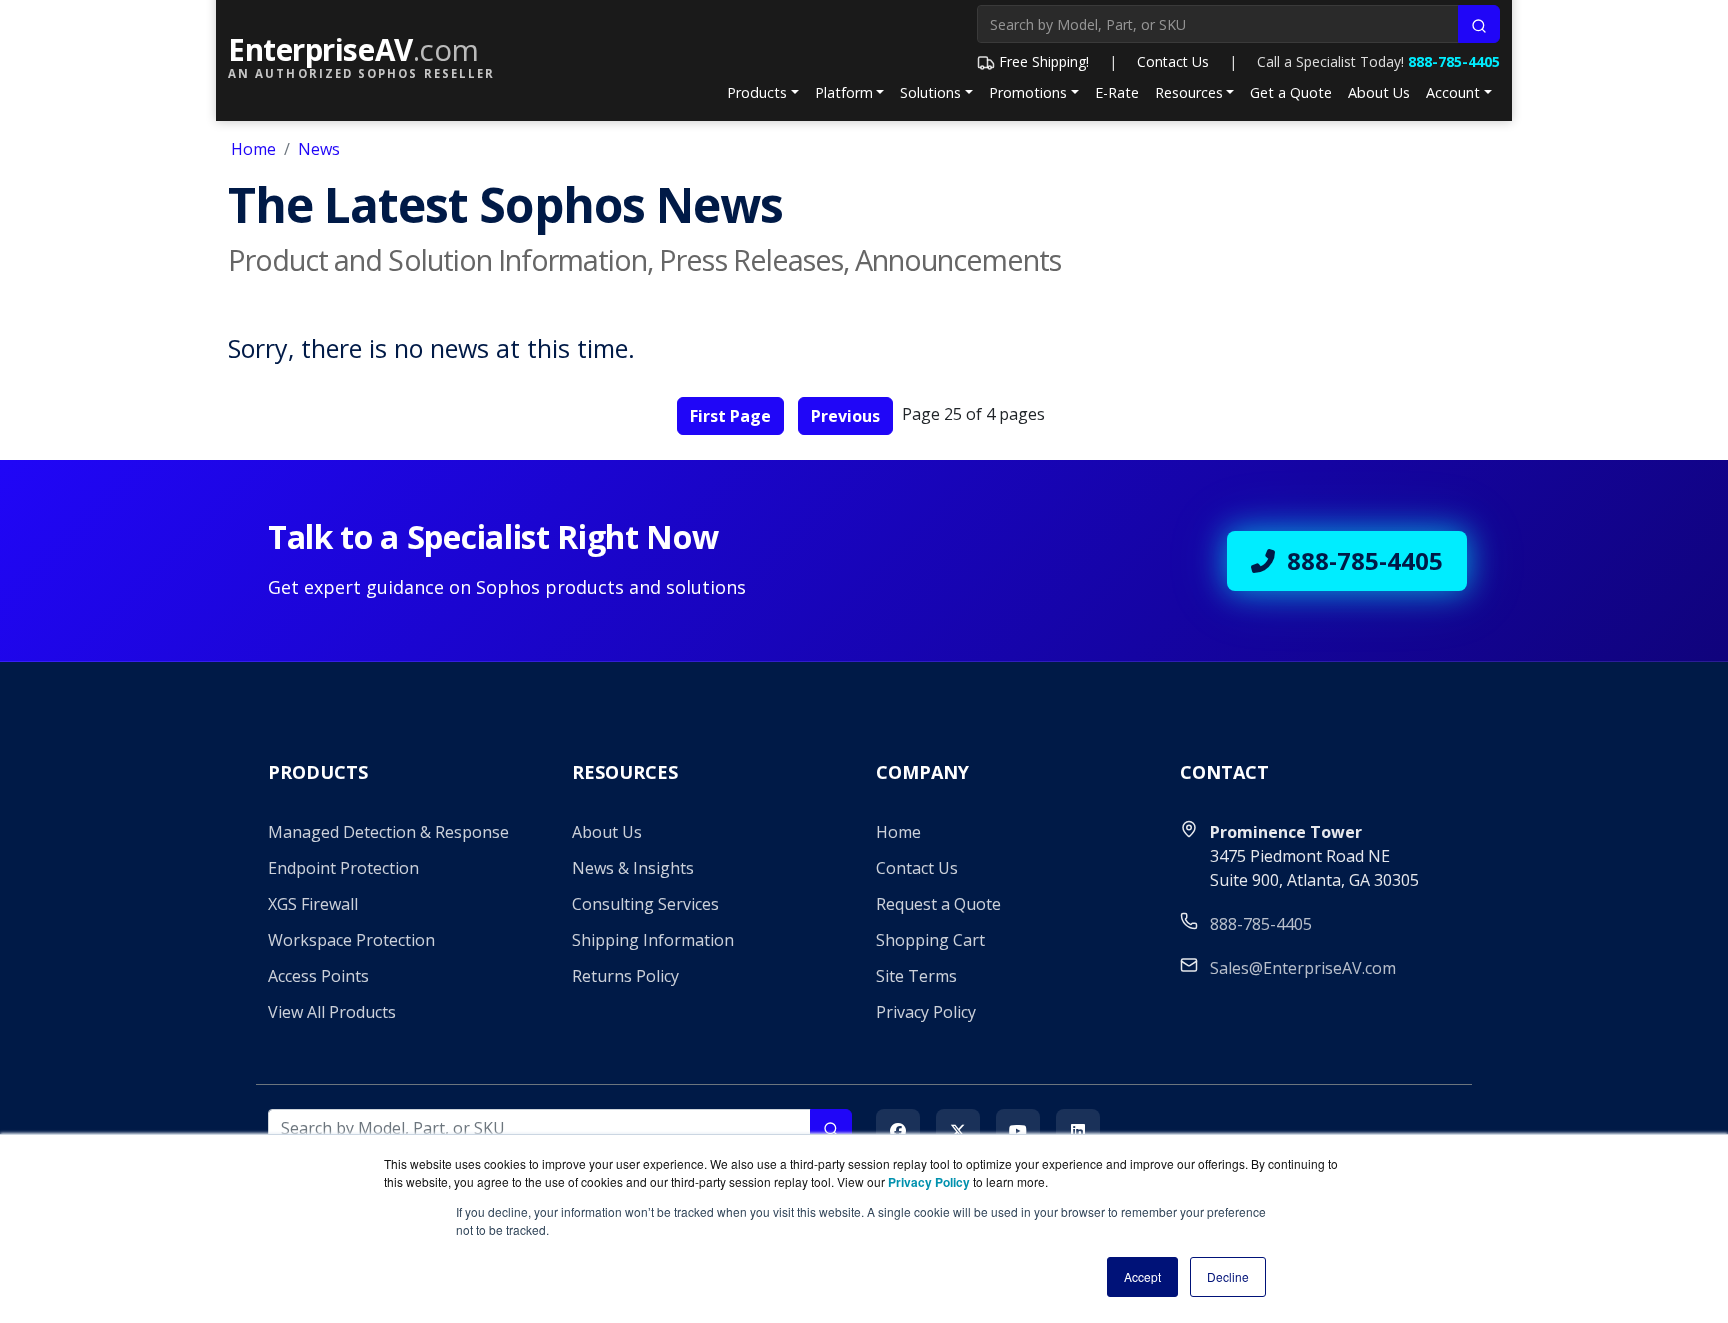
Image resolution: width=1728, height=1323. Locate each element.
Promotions (1028, 92)
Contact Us (1173, 61)
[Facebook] (898, 1131)
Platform (844, 92)
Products (757, 92)
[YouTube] (1018, 1131)
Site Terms (916, 976)
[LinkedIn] (1078, 1131)
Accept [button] (1142, 1276)
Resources (1189, 92)
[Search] (1479, 24)
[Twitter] (958, 1131)
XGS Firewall (313, 904)
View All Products (332, 1012)
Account (1453, 92)
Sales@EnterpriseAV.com (1303, 968)
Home (253, 149)
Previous (845, 416)
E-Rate (1117, 92)
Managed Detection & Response (388, 832)
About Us (1379, 92)
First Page (730, 416)
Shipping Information (653, 940)
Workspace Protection (351, 940)
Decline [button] (1228, 1276)
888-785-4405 (1454, 61)
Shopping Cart (930, 940)
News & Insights (633, 868)
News (319, 149)
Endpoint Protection (343, 868)
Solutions (930, 92)
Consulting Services (645, 904)
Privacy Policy (926, 1012)
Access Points (318, 976)
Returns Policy (625, 976)
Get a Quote (1291, 92)
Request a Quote (938, 904)
